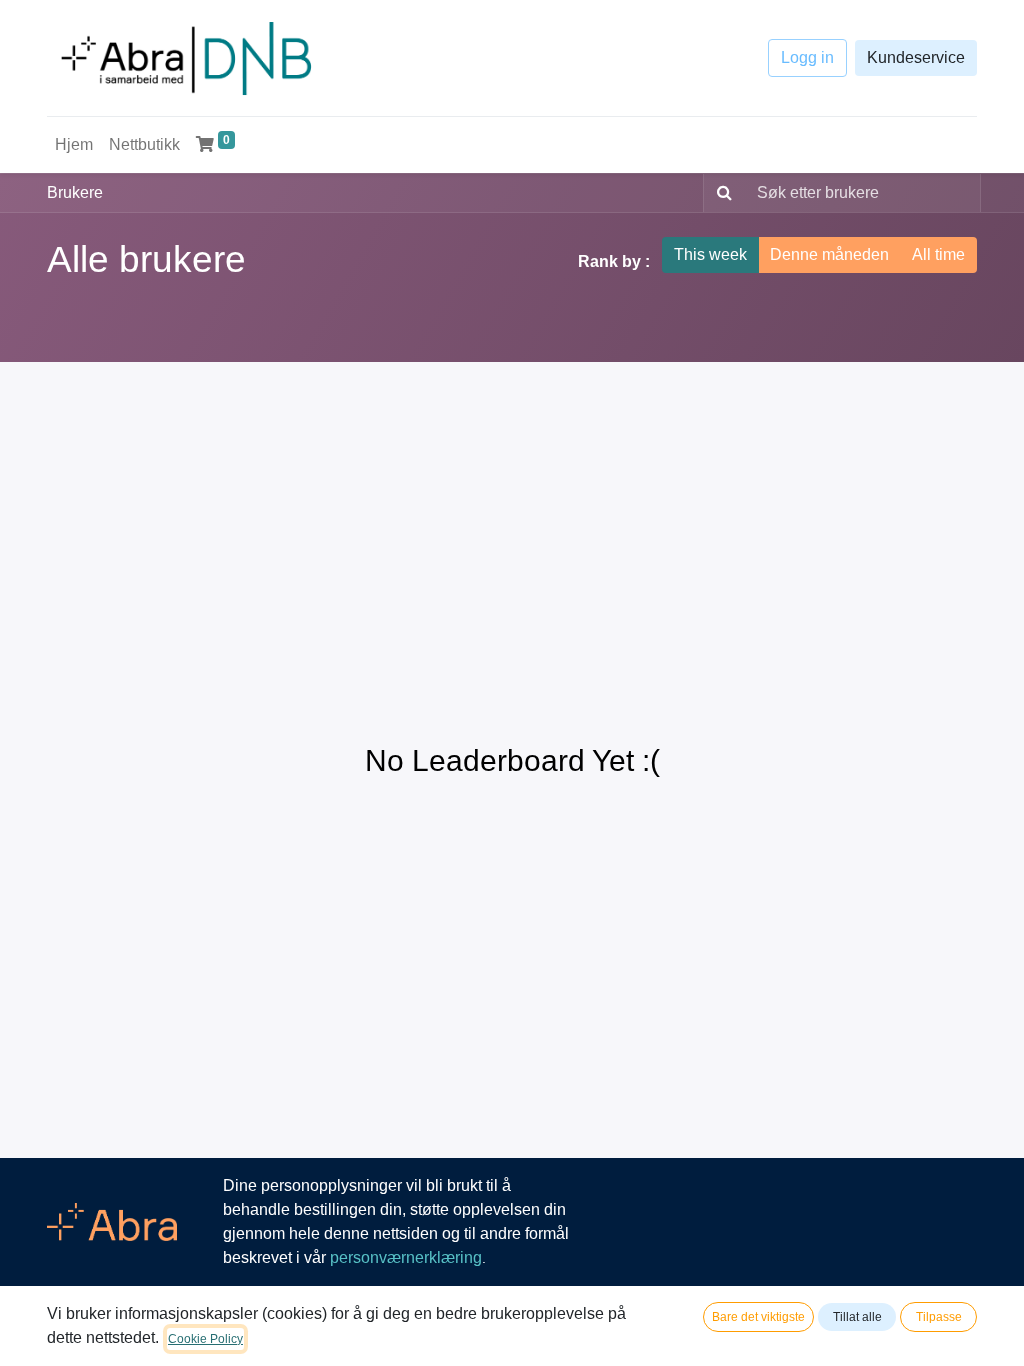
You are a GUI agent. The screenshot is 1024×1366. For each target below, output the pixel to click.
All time (938, 254)
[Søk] (720, 193)
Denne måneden (829, 254)
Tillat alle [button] (857, 1317)
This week (710, 254)
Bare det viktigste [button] (758, 1317)
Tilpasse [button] (939, 1317)
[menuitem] (74, 145)
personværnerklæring (406, 1257)
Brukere (75, 192)
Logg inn (807, 58)
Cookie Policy (205, 1339)
